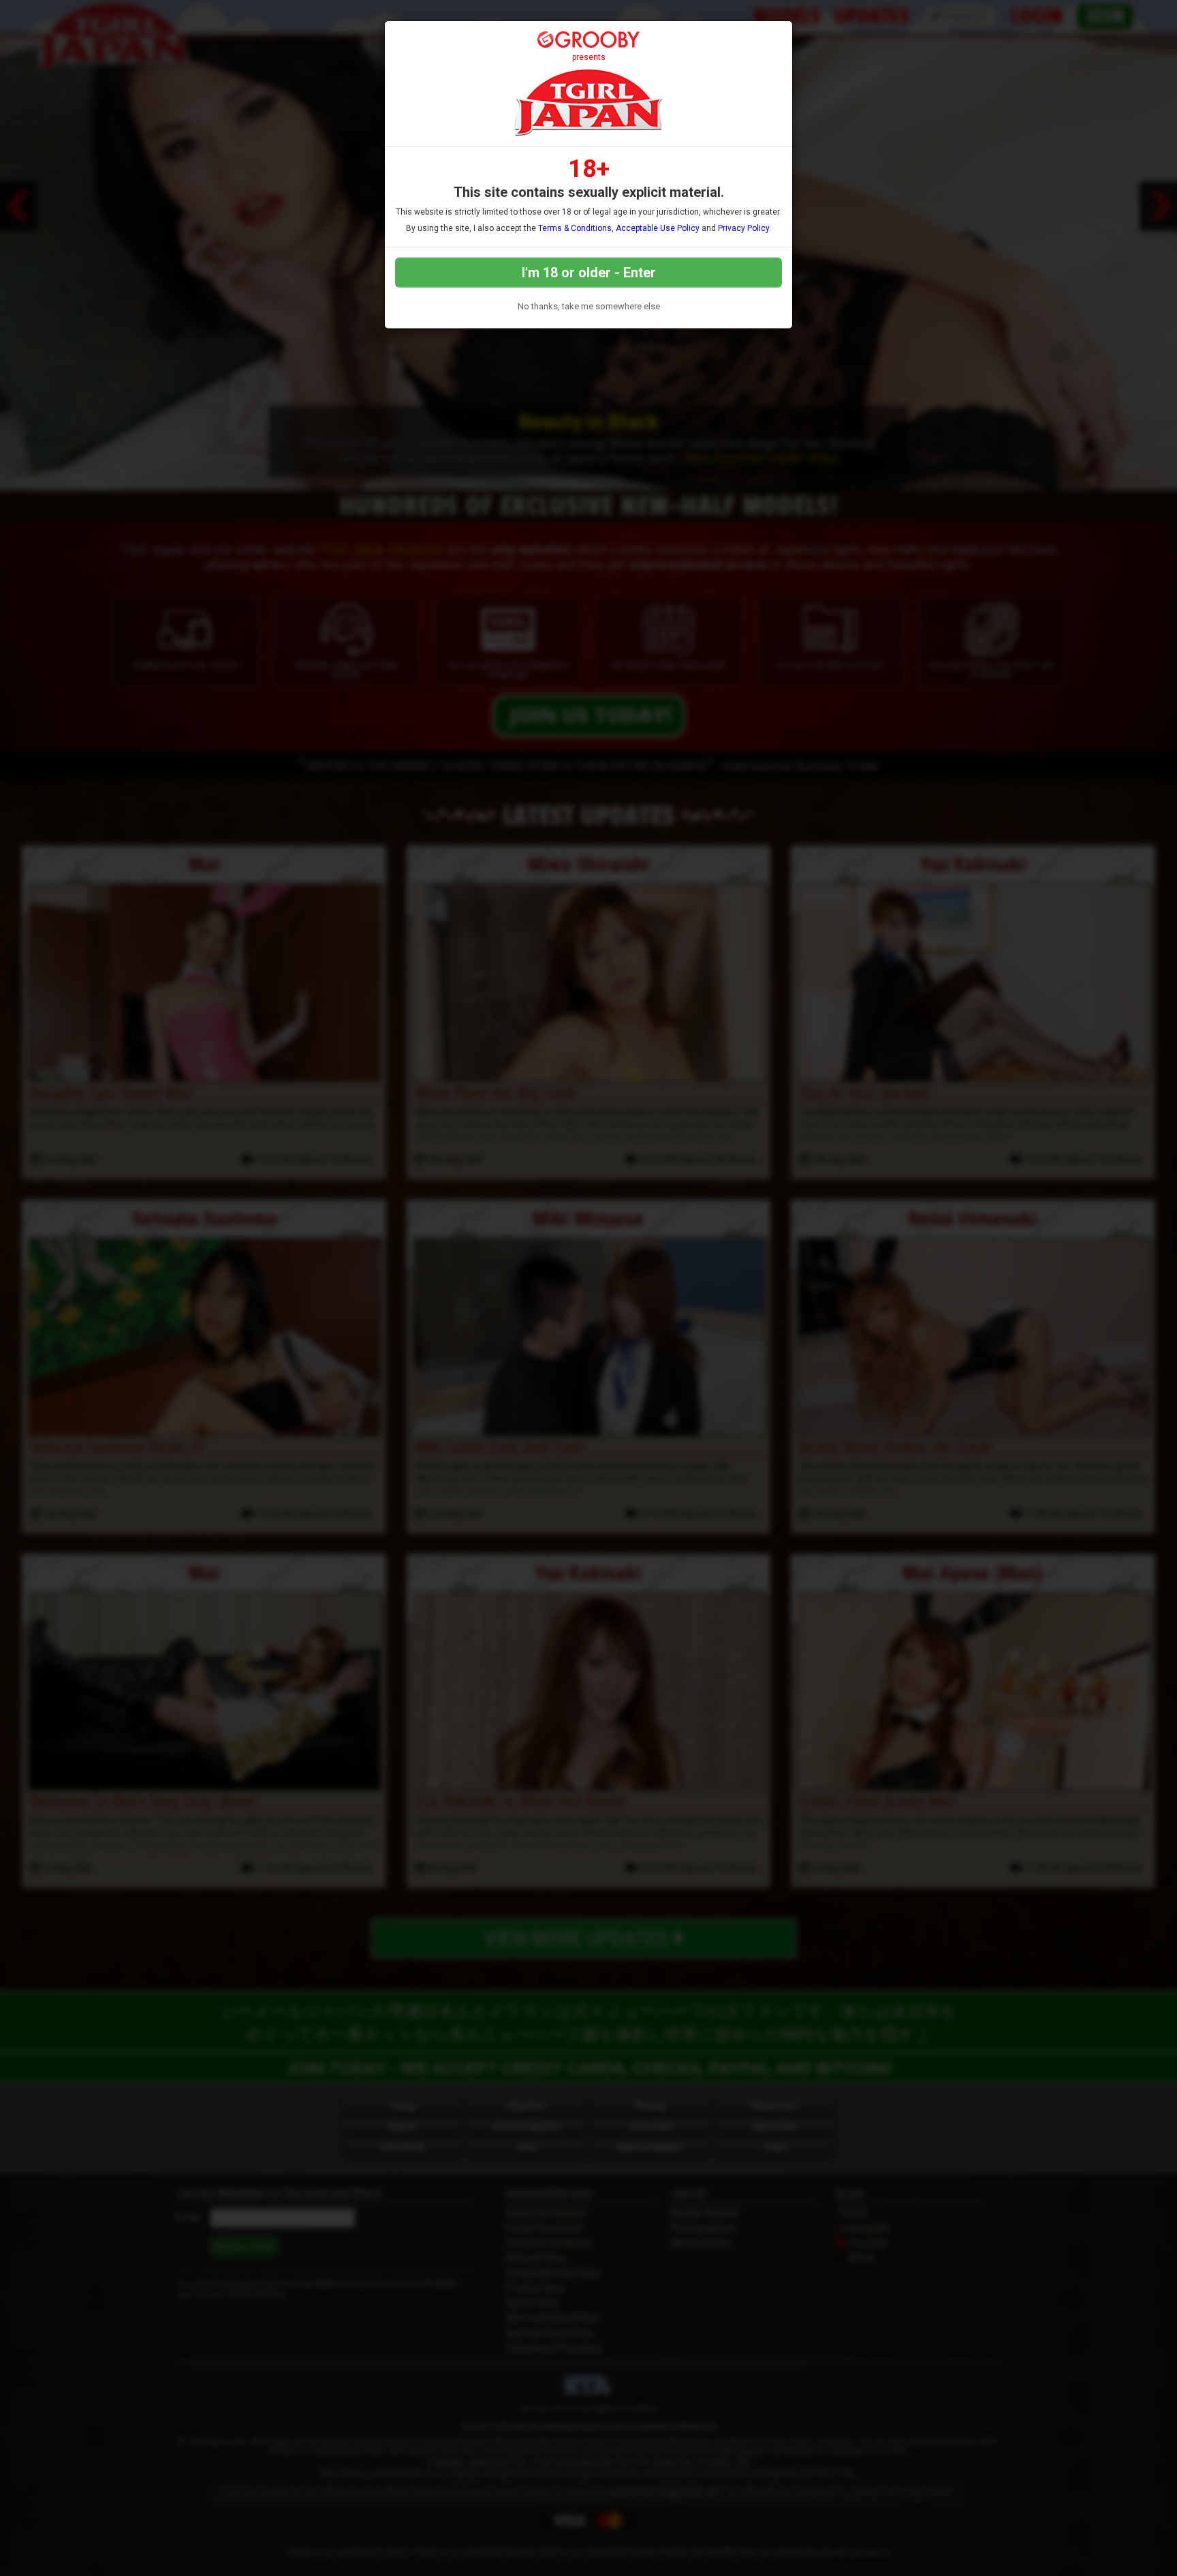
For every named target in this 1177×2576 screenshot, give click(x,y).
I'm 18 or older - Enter (589, 273)
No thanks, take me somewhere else (589, 306)
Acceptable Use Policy (658, 228)
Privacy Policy (743, 228)
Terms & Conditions (575, 228)
